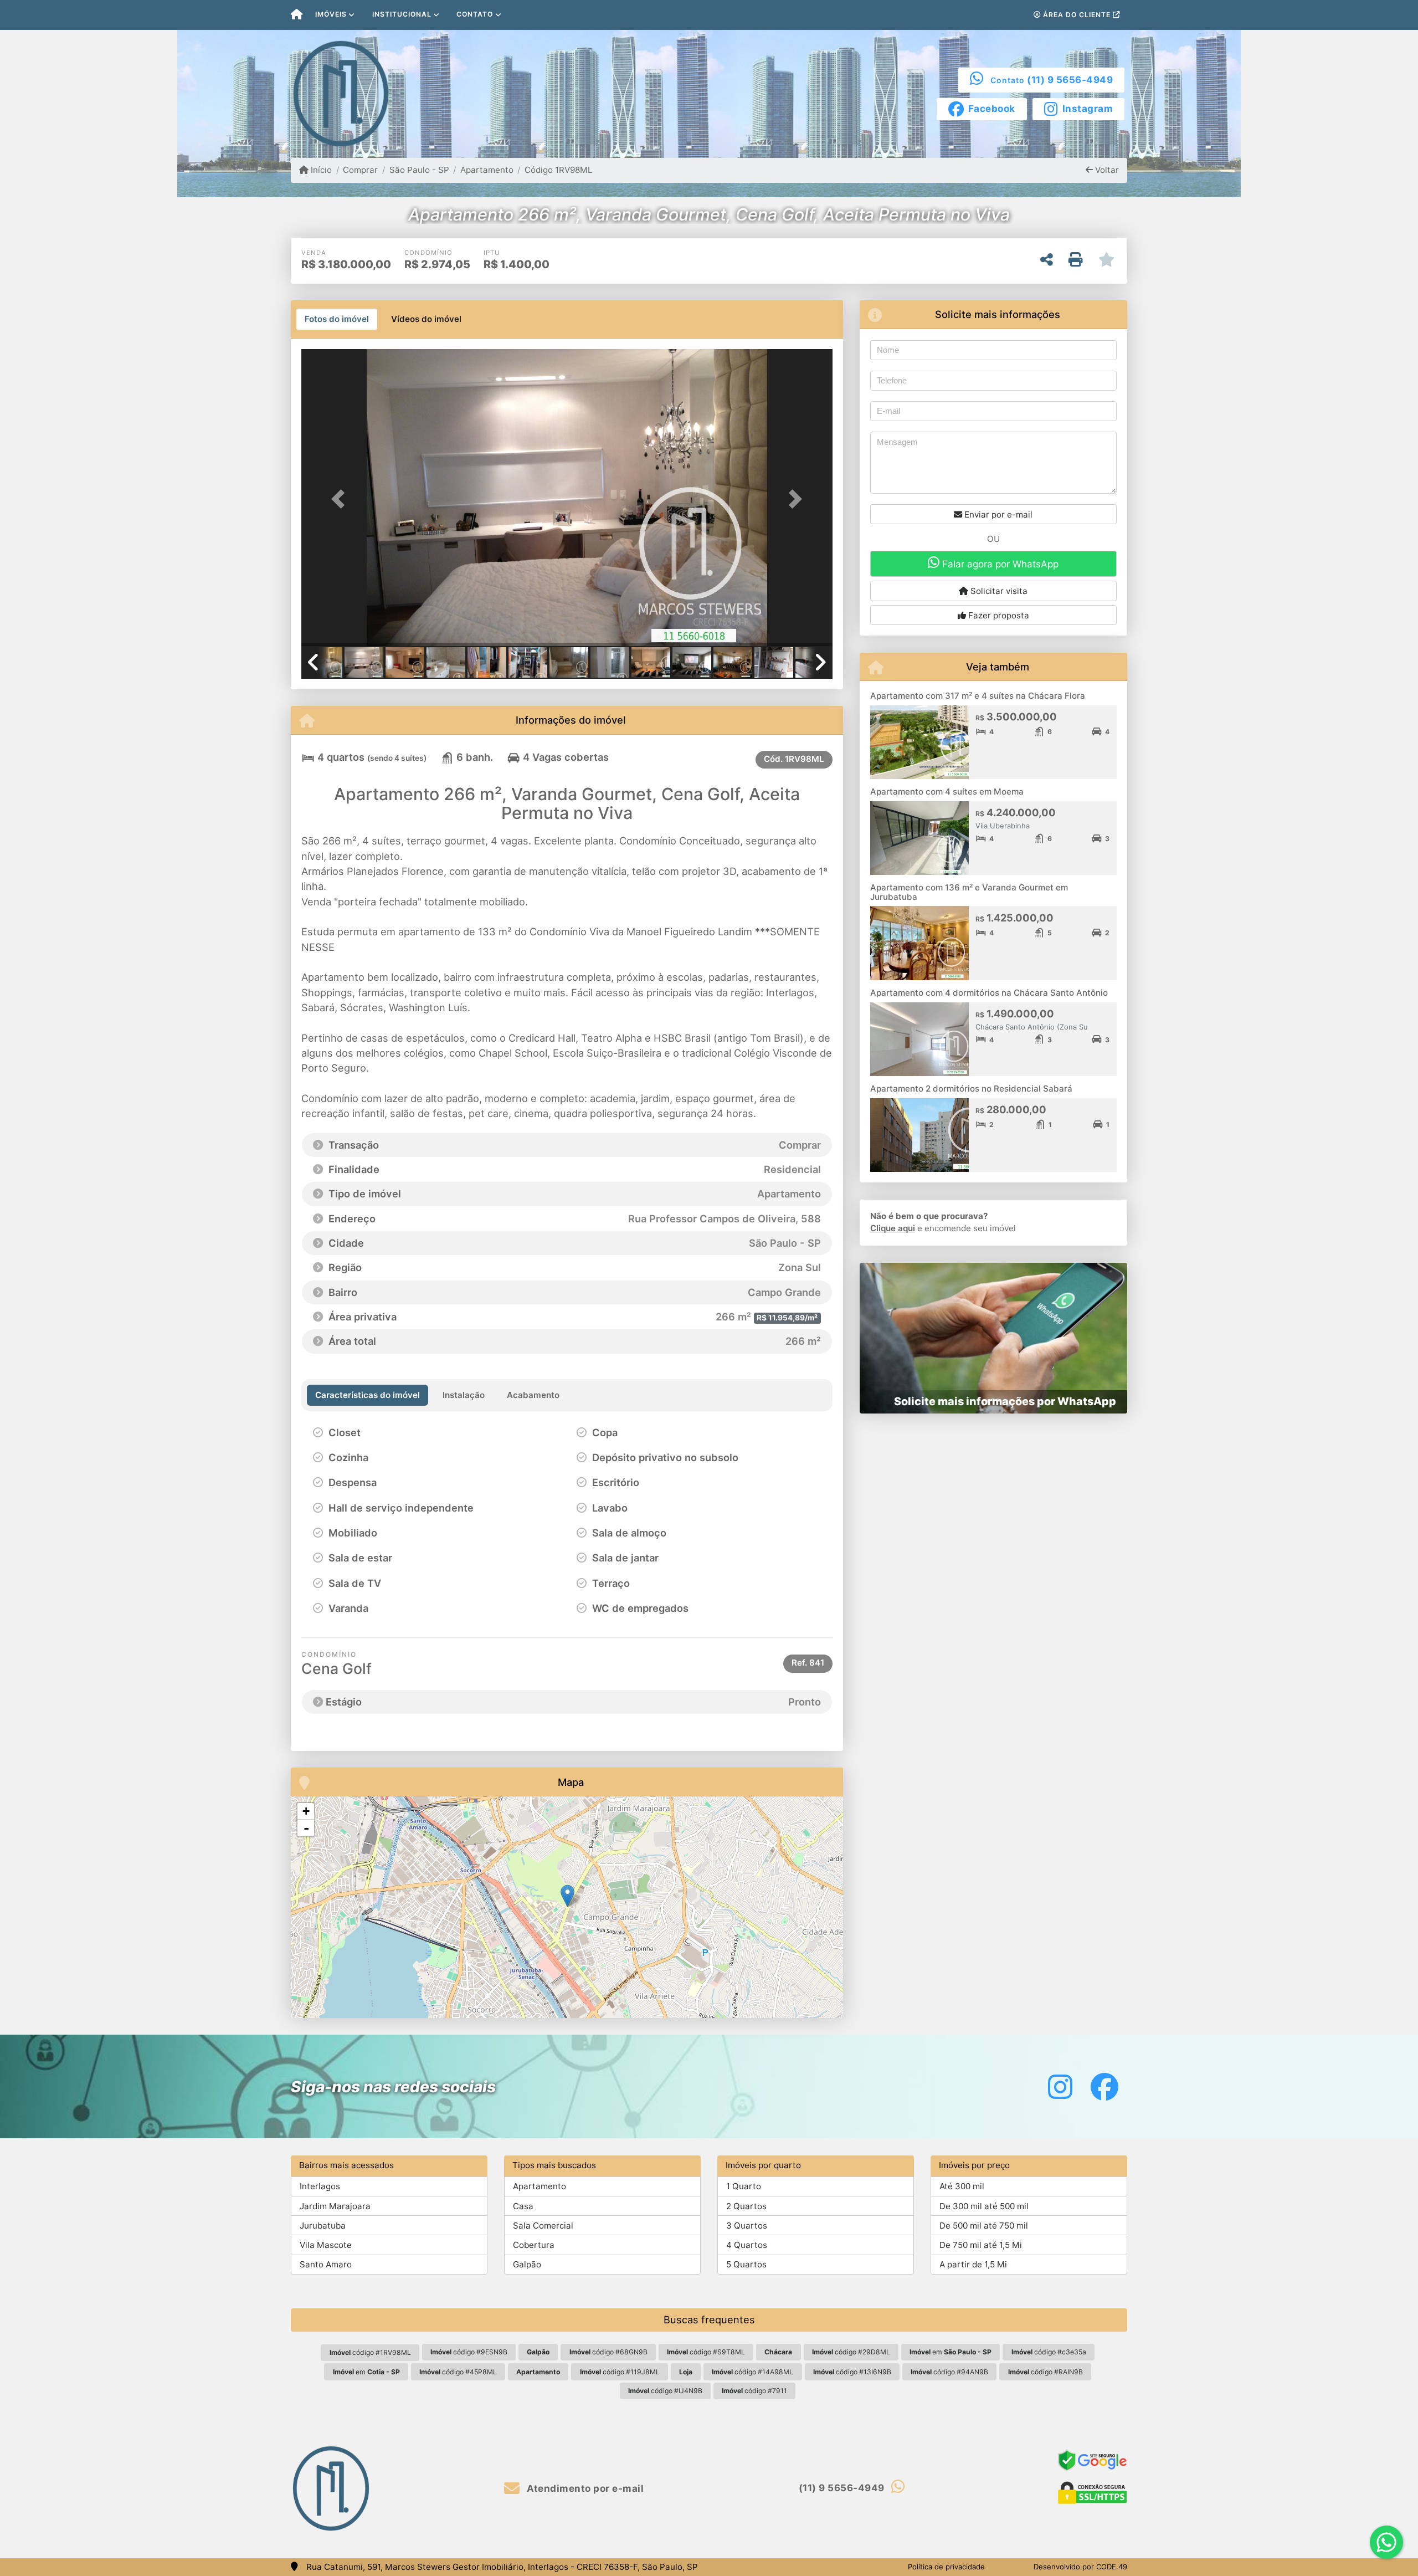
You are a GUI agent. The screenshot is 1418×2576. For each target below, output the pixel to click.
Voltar (1106, 170)
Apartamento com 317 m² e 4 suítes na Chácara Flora (978, 696)
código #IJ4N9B (665, 2391)
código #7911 (754, 2391)
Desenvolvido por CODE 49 (1080, 2567)
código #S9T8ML (706, 2352)
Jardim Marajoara (335, 2206)
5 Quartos (746, 2264)
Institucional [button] (402, 14)
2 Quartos (746, 2206)
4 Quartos (747, 2245)
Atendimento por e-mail (584, 2488)
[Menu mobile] (297, 15)
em (951, 2352)
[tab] (337, 319)
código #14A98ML (752, 2372)
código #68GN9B (608, 2352)
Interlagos (320, 2186)
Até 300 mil (962, 2186)
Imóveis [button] (331, 14)
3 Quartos (747, 2226)
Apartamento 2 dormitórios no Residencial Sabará (971, 1089)
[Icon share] (1060, 2086)
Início (320, 170)
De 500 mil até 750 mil (984, 2226)
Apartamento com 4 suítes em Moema (947, 792)
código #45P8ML (458, 2372)
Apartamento (487, 170)
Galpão (527, 2264)
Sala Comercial (543, 2226)
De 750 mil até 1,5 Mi (981, 2245)
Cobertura (534, 2245)
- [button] (306, 1828)
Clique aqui (893, 1228)
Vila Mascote (326, 2245)
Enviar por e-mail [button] (997, 514)
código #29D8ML (851, 2352)
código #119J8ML (620, 2372)
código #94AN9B (949, 2372)
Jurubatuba (323, 2226)
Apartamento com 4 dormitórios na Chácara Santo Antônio (989, 993)
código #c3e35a (1049, 2352)
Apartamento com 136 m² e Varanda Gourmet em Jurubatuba (969, 892)
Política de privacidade (946, 2567)
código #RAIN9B (1045, 2372)
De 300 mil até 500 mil (984, 2206)
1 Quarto (744, 2186)
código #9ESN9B (469, 2352)
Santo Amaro (326, 2264)
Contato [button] (475, 14)
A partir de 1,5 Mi (973, 2264)
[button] (341, 498)
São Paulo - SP (419, 170)
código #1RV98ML (370, 2352)
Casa (523, 2206)
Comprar (360, 170)
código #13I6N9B (852, 2372)
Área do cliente (1077, 15)
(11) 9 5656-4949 (1070, 80)
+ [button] (306, 1811)
